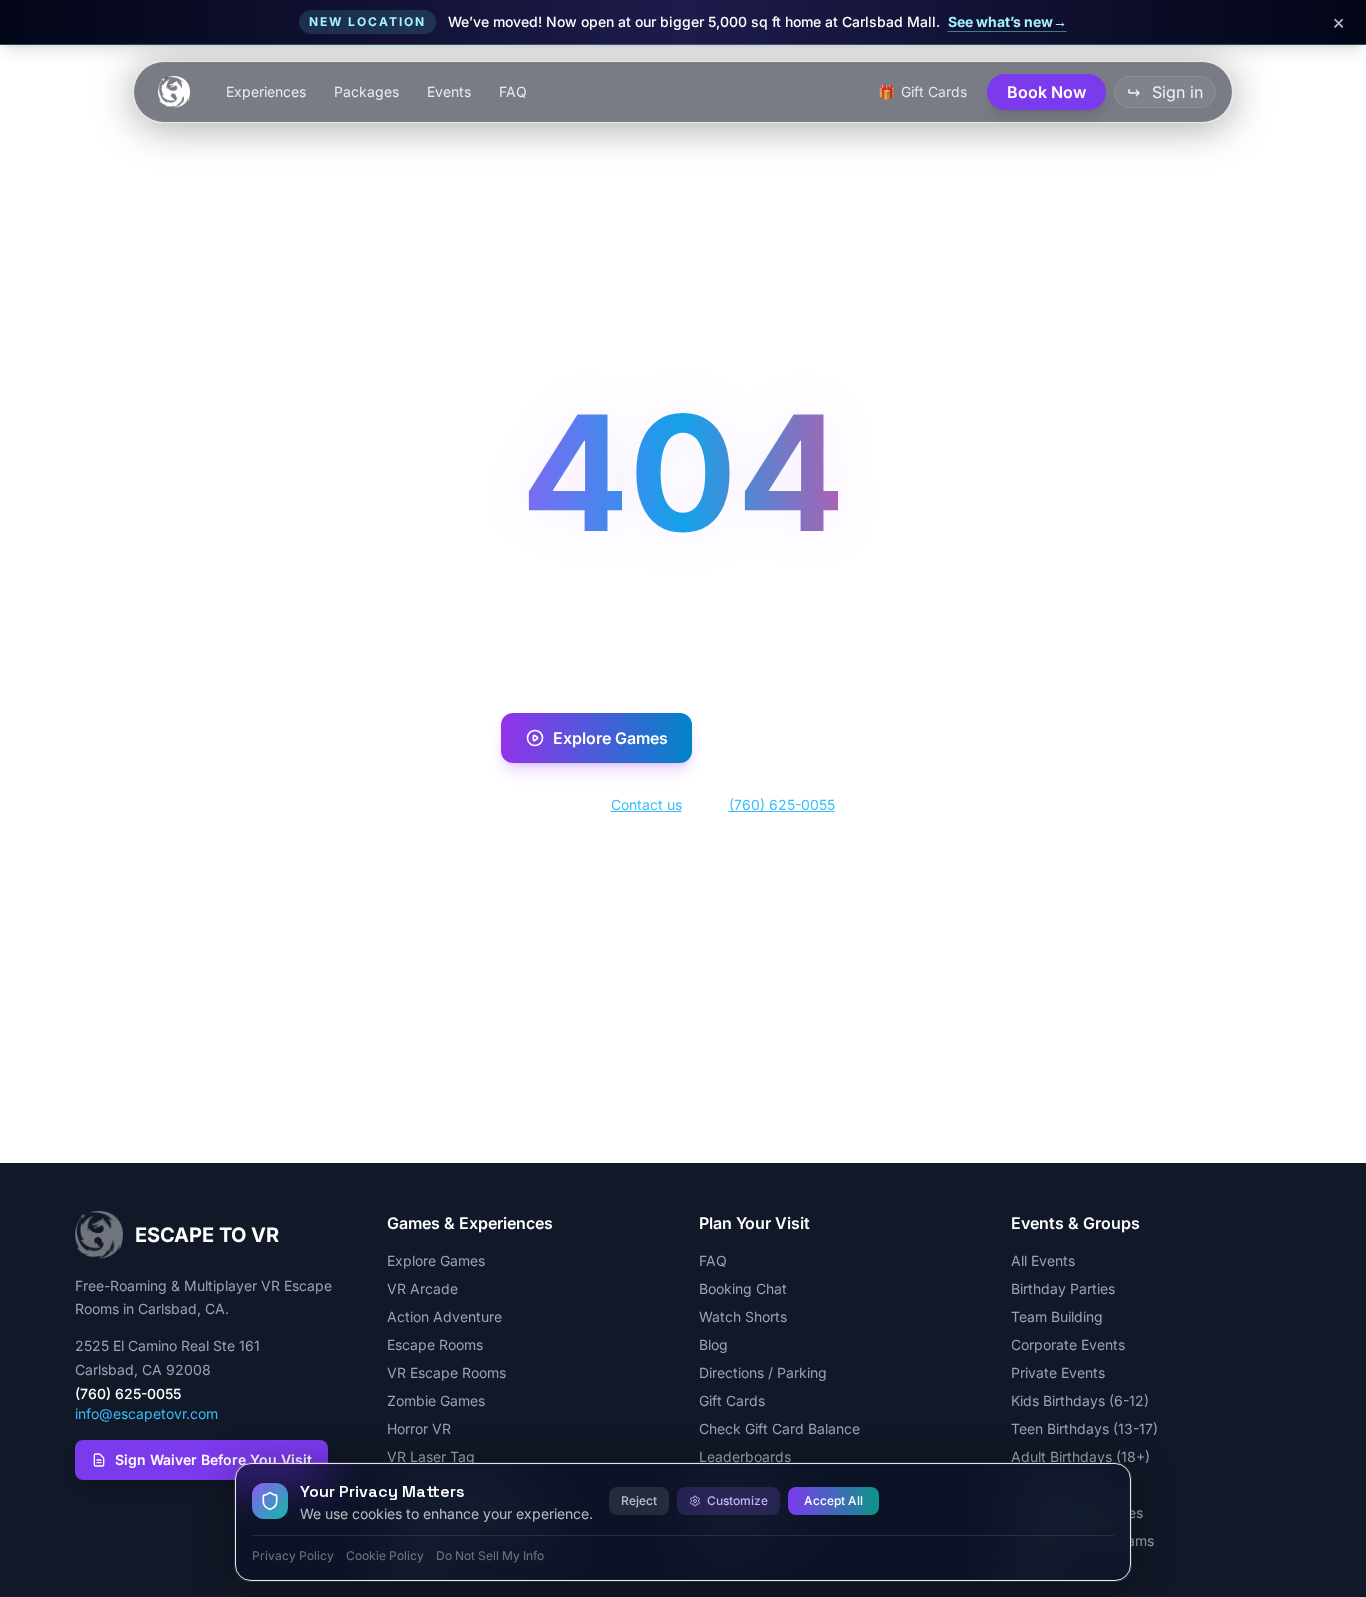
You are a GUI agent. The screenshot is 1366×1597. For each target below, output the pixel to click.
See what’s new (1007, 21)
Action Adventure (444, 1316)
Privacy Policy (293, 1555)
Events (449, 91)
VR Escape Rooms (446, 1372)
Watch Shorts (743, 1316)
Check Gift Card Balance (779, 1428)
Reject (639, 1500)
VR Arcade (422, 1288)
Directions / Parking (763, 1372)
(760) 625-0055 (782, 804)
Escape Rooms (435, 1344)
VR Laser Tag (431, 1456)
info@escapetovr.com (146, 1413)
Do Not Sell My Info (490, 1555)
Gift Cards (732, 1400)
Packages (366, 91)
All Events (1043, 1260)
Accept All (833, 1500)
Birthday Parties (1063, 1288)
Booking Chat (743, 1288)
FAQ (513, 91)
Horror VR (419, 1428)
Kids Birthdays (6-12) (1080, 1400)
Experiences (266, 91)
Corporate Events (1068, 1344)
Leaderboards (745, 1456)
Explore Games (610, 738)
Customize (737, 1500)
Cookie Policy (385, 1555)
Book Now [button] (1046, 92)
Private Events (1058, 1372)
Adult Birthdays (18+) (1080, 1456)
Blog (713, 1344)
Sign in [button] (1165, 92)
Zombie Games (436, 1400)
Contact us (646, 804)
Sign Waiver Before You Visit (213, 1459)
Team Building (1057, 1316)
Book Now (800, 738)
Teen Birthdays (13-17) (1084, 1428)
